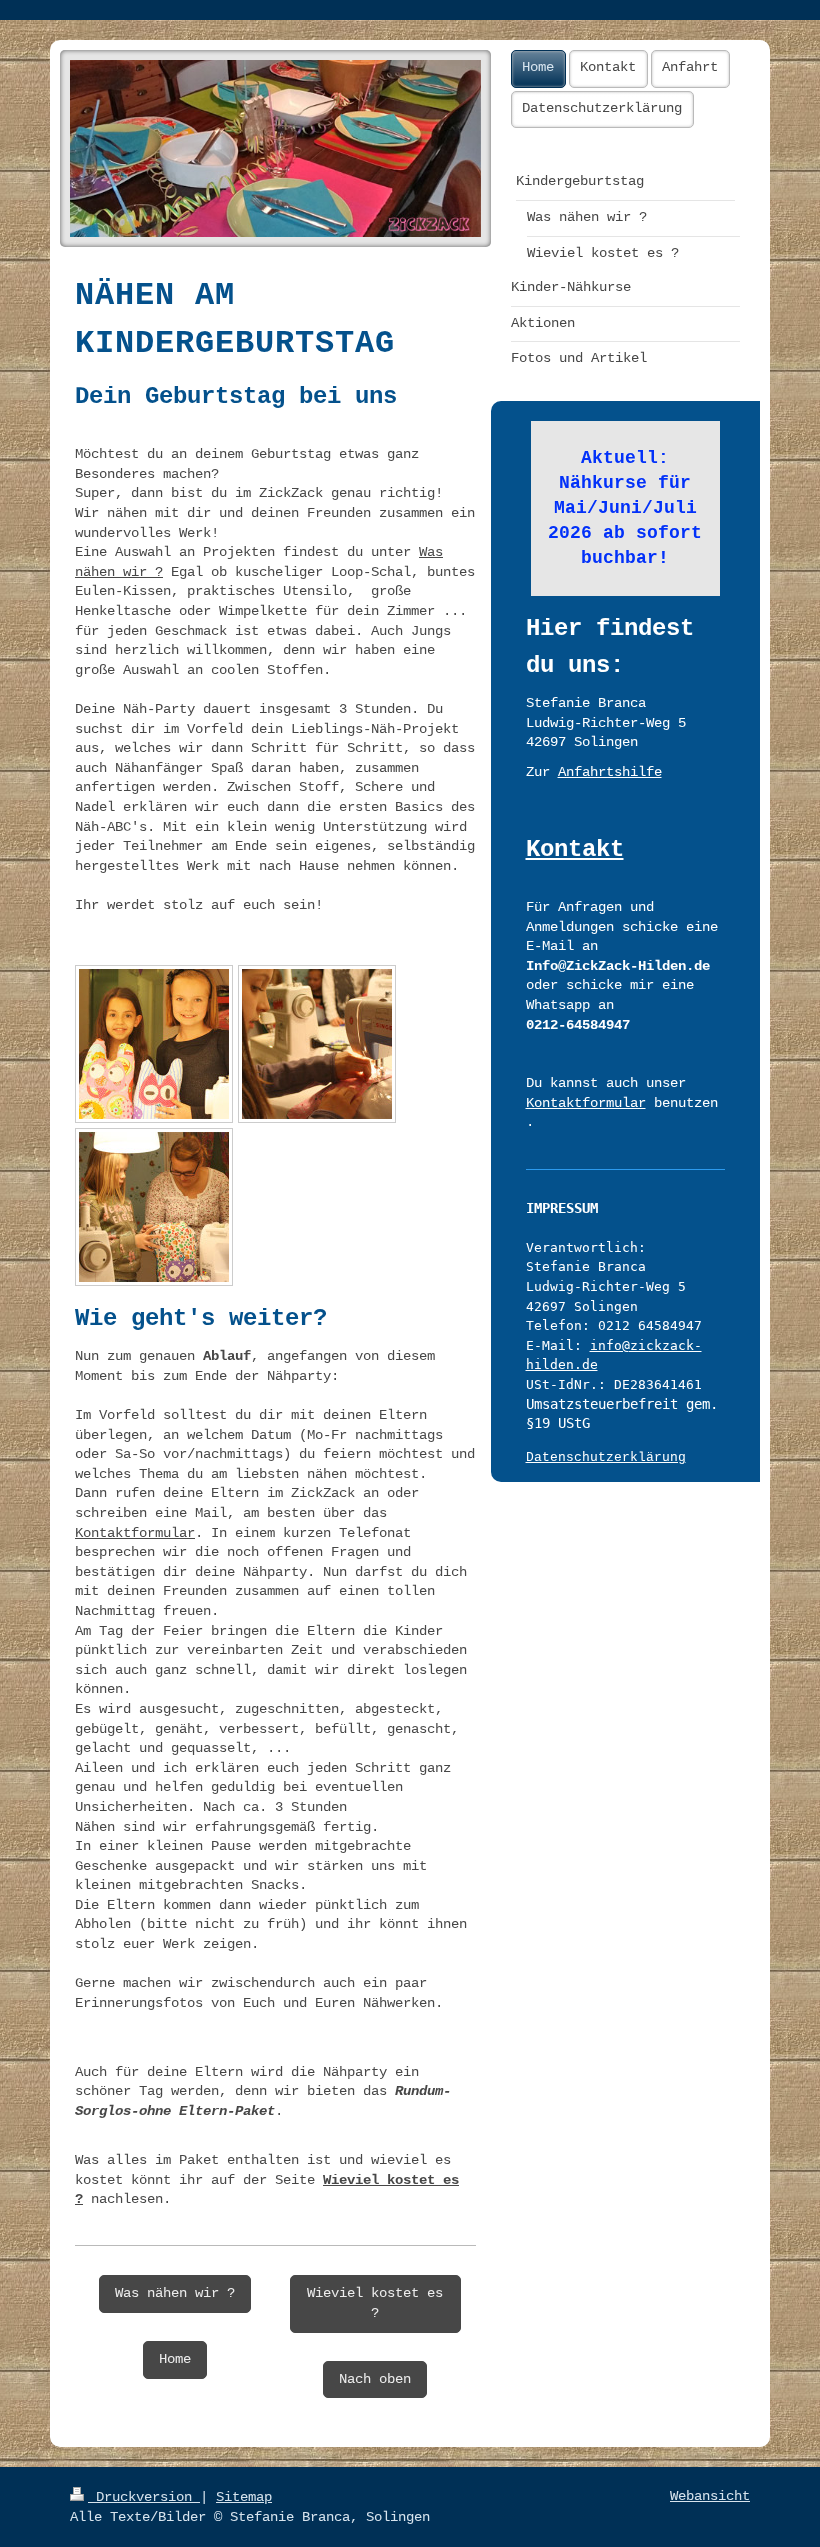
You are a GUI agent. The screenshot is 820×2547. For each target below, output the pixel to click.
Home (175, 2359)
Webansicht (710, 2496)
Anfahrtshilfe (610, 772)
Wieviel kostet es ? (375, 2303)
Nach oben (375, 2379)
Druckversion (144, 2497)
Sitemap (244, 2497)
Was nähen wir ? (175, 2293)
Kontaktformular (135, 1533)
